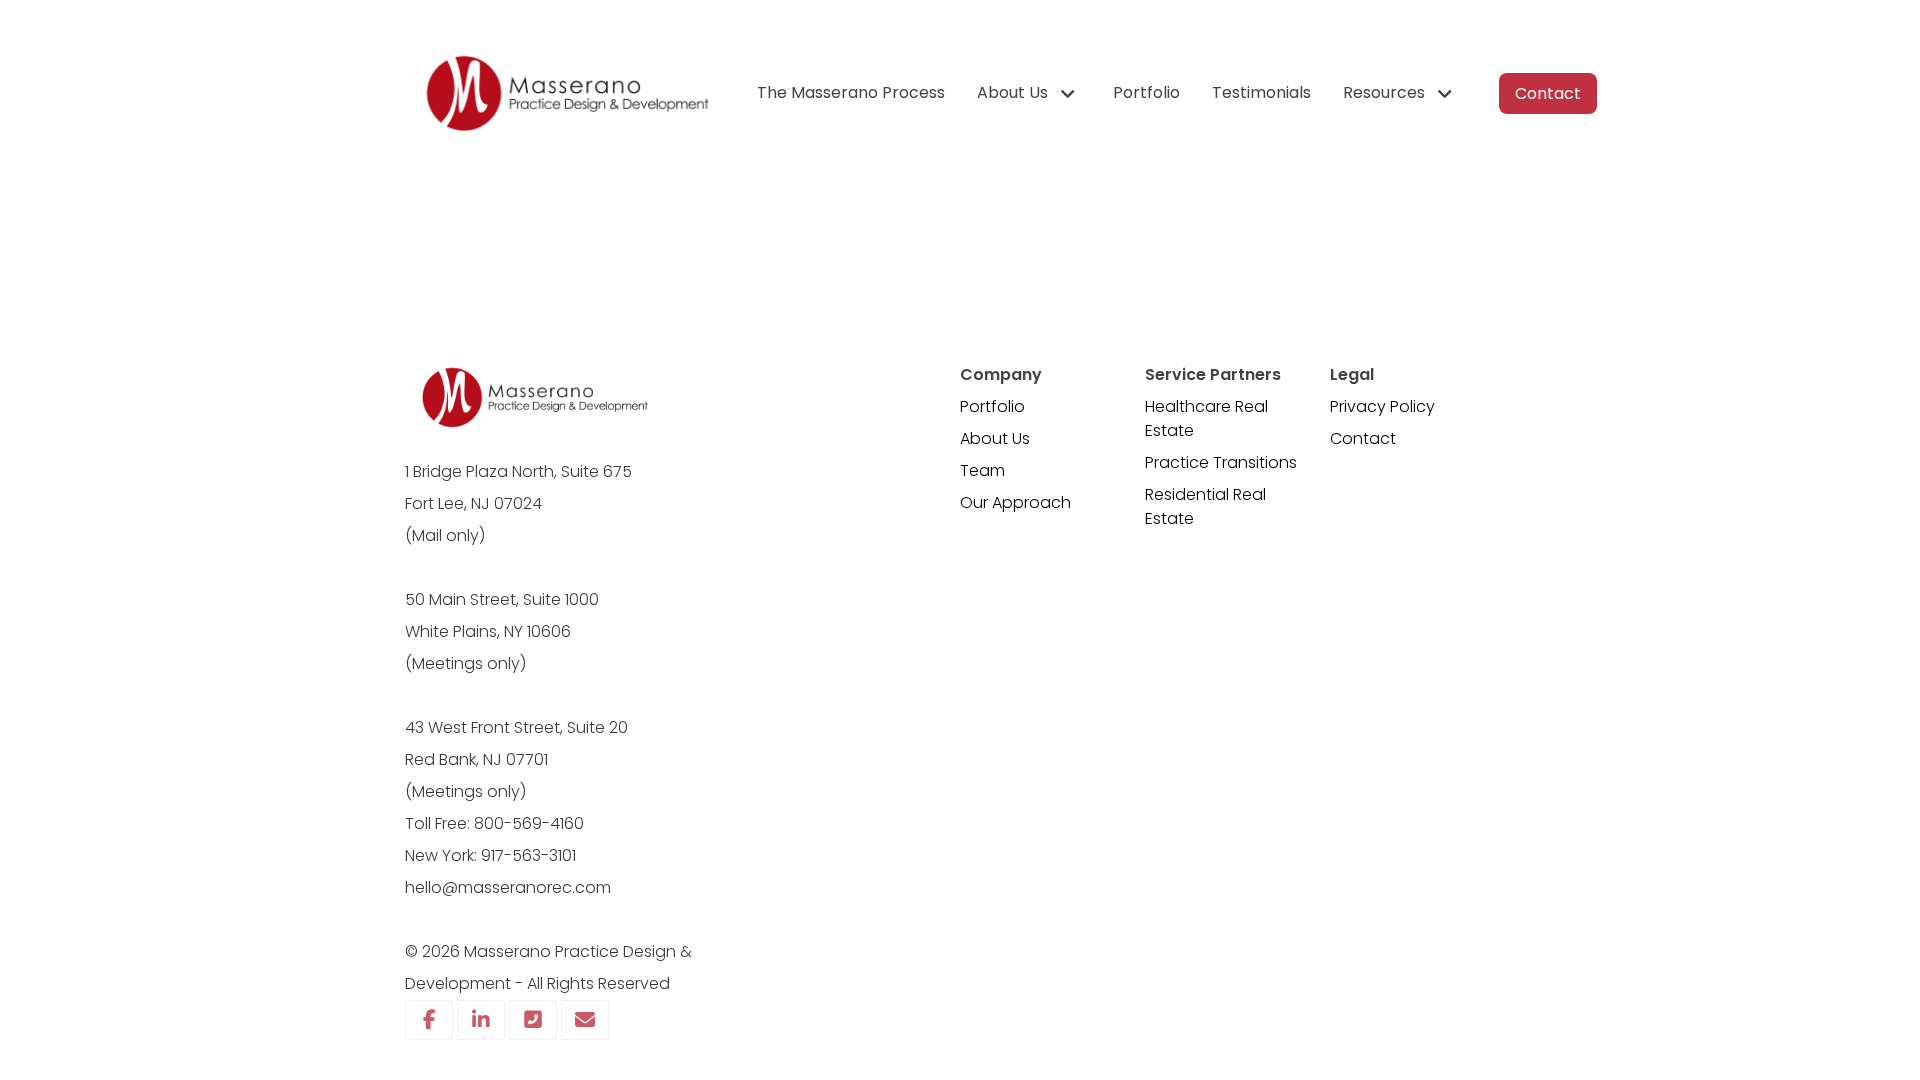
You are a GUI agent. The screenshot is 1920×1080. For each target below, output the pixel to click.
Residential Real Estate (1205, 506)
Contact (1363, 438)
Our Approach (1015, 502)
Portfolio (992, 406)
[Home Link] (565, 93)
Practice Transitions (1221, 462)
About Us (995, 438)
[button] (1029, 93)
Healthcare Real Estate (1206, 418)
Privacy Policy (1382, 406)
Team (982, 470)
